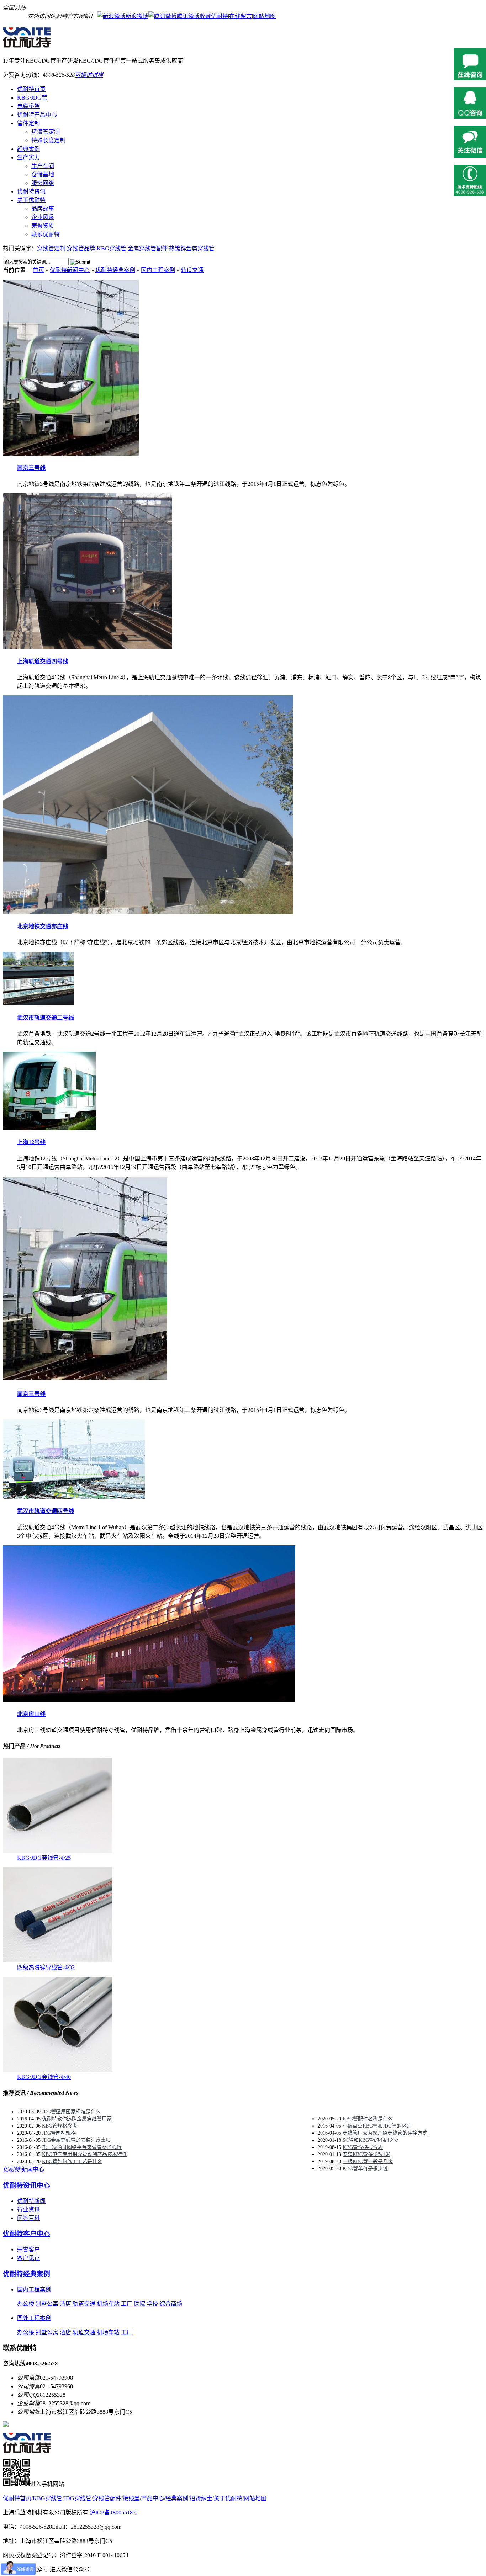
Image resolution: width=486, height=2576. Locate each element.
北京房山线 (31, 1714)
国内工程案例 (158, 270)
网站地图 (264, 16)
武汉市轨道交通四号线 (46, 1511)
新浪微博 (137, 16)
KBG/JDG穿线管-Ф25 (44, 1858)
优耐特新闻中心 (70, 270)
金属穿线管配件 (148, 248)
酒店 (65, 2304)
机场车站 (108, 2304)
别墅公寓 (47, 2304)
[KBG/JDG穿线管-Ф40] (58, 2070)
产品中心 (153, 2498)
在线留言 (241, 16)
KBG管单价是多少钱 (365, 2169)
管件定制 (28, 123)
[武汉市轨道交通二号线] (38, 1003)
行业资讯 (28, 2209)
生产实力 (28, 157)
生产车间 (43, 166)
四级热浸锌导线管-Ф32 (46, 1967)
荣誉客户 (28, 2249)
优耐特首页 (31, 89)
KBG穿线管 (112, 248)
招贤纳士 (201, 2498)
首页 (38, 270)
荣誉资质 (43, 226)
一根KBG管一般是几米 (368, 2161)
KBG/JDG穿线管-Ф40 (44, 2077)
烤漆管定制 (46, 132)
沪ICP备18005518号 (114, 2513)
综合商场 (171, 2304)
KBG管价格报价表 (363, 2147)
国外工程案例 (34, 2318)
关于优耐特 (31, 200)
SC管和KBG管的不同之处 (371, 2140)
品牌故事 (43, 209)
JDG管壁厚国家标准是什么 (71, 2112)
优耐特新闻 (31, 2201)
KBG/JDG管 (32, 98)
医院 (139, 2304)
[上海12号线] (49, 1128)
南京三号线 (31, 468)
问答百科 (28, 2218)
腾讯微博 (188, 16)
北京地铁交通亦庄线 (43, 926)
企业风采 (43, 217)
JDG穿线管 (78, 2498)
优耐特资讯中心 (27, 2185)
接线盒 (131, 2498)
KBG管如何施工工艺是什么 (72, 2161)
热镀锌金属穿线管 (192, 248)
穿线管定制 (51, 248)
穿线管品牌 (81, 248)
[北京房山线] (149, 1700)
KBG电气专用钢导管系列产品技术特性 (84, 2154)
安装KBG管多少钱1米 (366, 2154)
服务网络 (43, 183)
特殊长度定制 (48, 140)
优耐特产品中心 (37, 115)
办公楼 (26, 2304)
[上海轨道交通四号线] (87, 647)
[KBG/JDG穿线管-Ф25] (58, 1851)
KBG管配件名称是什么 (368, 2119)
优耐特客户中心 (27, 2234)
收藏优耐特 (214, 16)
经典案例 (28, 149)
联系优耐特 (46, 234)
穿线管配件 (107, 2498)
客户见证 (28, 2258)
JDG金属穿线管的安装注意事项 (76, 2140)
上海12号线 (31, 1142)
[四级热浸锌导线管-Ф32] (58, 1961)
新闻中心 (23, 2169)
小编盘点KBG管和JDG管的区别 (377, 2126)
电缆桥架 (28, 106)
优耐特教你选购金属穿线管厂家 (77, 2119)
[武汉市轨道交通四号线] (74, 1497)
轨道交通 (192, 270)
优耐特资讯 (31, 192)
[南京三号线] (71, 454)
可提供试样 (89, 75)
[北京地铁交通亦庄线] (148, 912)
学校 (152, 2304)
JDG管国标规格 (59, 2133)
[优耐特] (31, 44)
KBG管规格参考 (60, 2126)
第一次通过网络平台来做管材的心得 (82, 2147)
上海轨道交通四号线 (43, 661)
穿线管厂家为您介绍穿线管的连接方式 (385, 2133)
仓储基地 (43, 174)
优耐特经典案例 (115, 270)
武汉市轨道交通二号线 (46, 1018)
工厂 (127, 2304)
